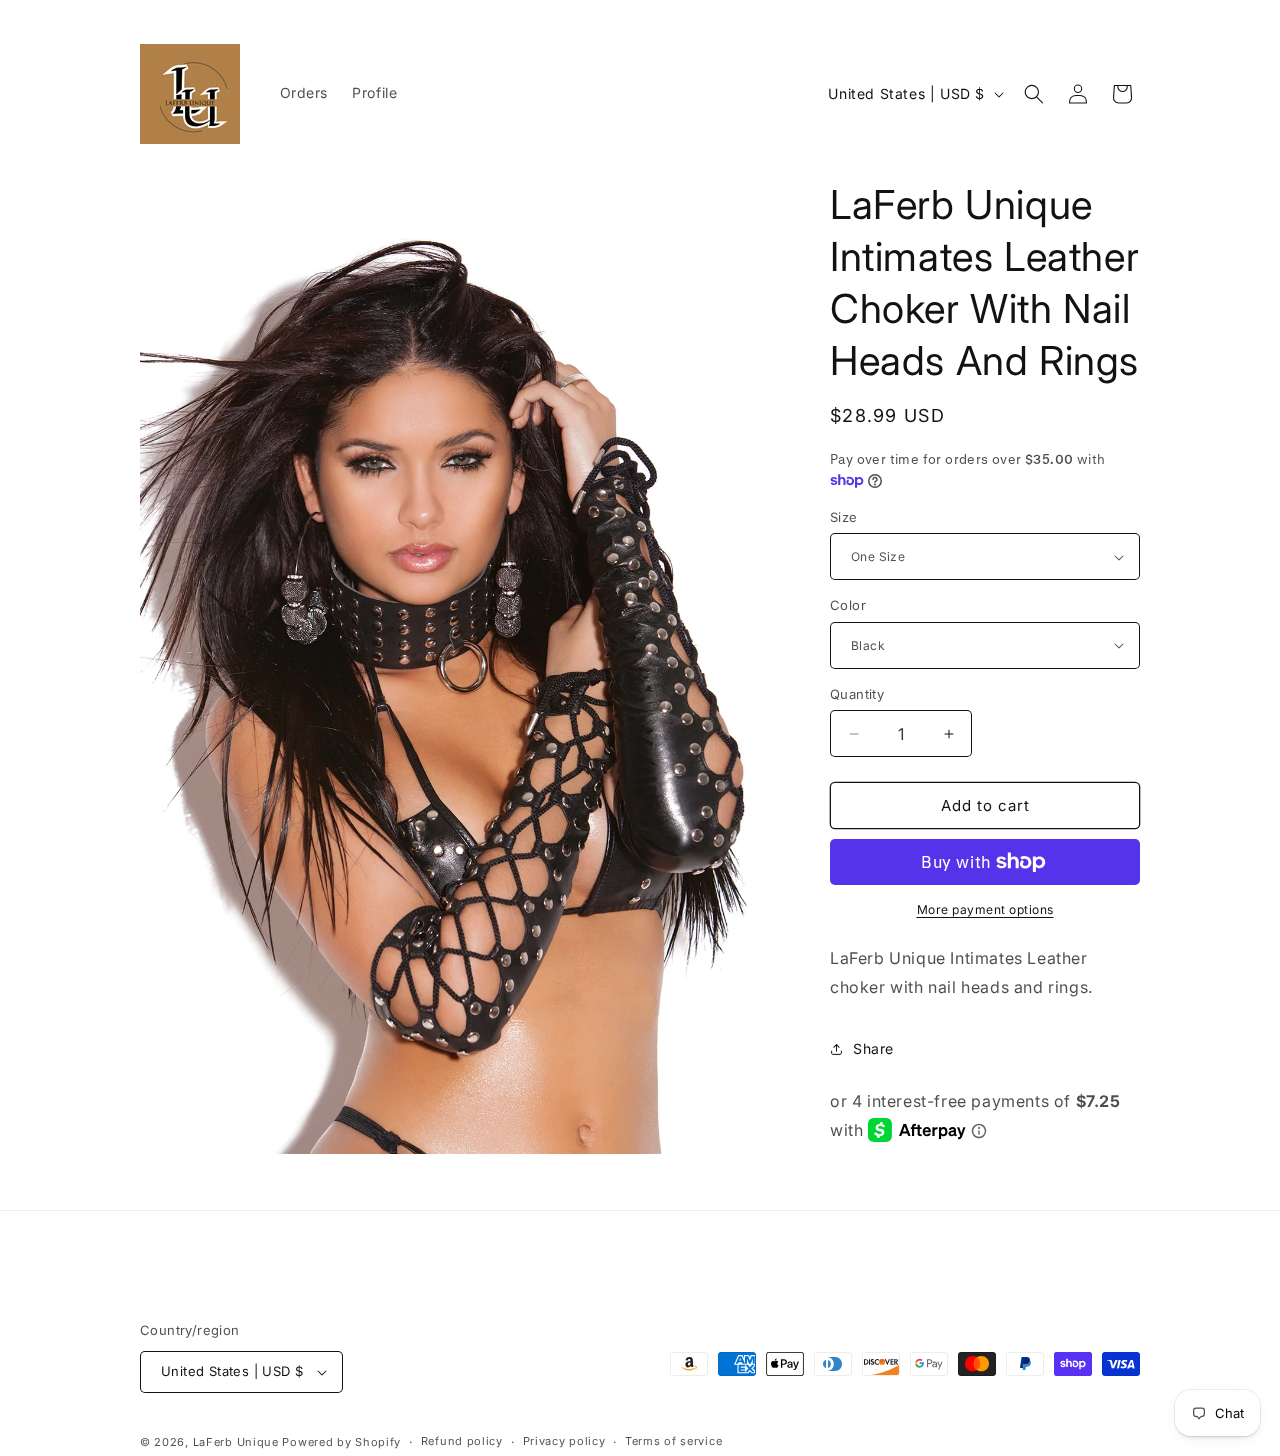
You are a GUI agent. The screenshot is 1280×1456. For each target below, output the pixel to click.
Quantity (857, 694)
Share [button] (873, 1048)
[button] (1034, 94)
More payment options (985, 909)
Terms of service (673, 1441)
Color (848, 605)
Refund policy (462, 1441)
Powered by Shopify (341, 1442)
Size (844, 517)
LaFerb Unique (236, 1442)
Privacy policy (564, 1441)
